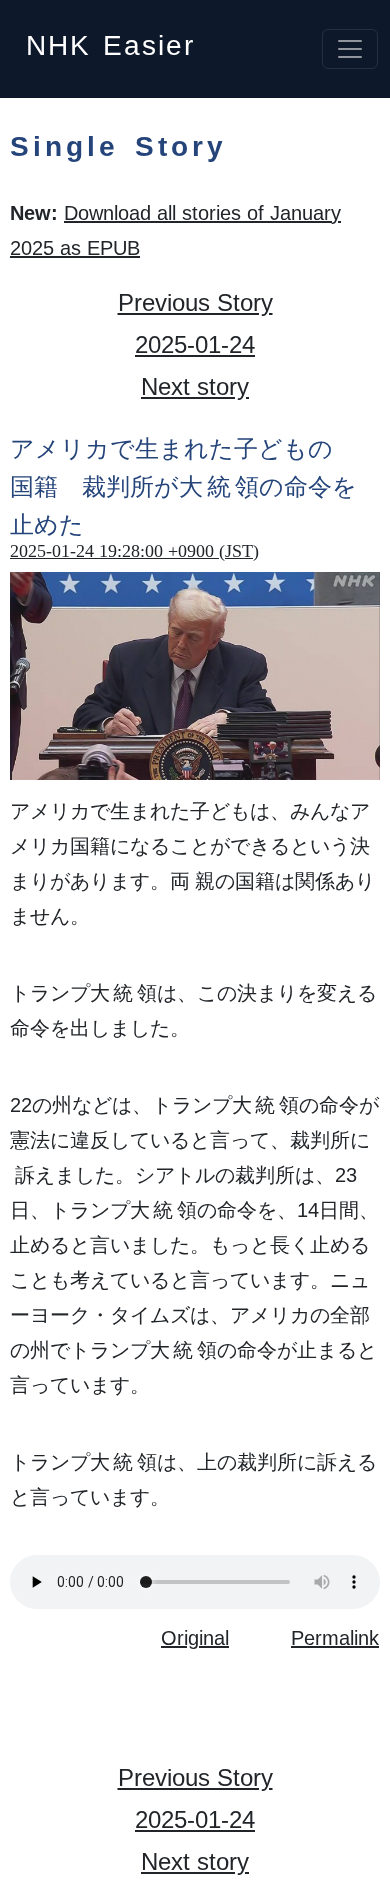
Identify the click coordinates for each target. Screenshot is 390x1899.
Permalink (335, 1638)
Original (195, 1638)
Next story (195, 386)
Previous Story (195, 302)
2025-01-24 (195, 344)
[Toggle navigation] (350, 49)
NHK (110, 39)
